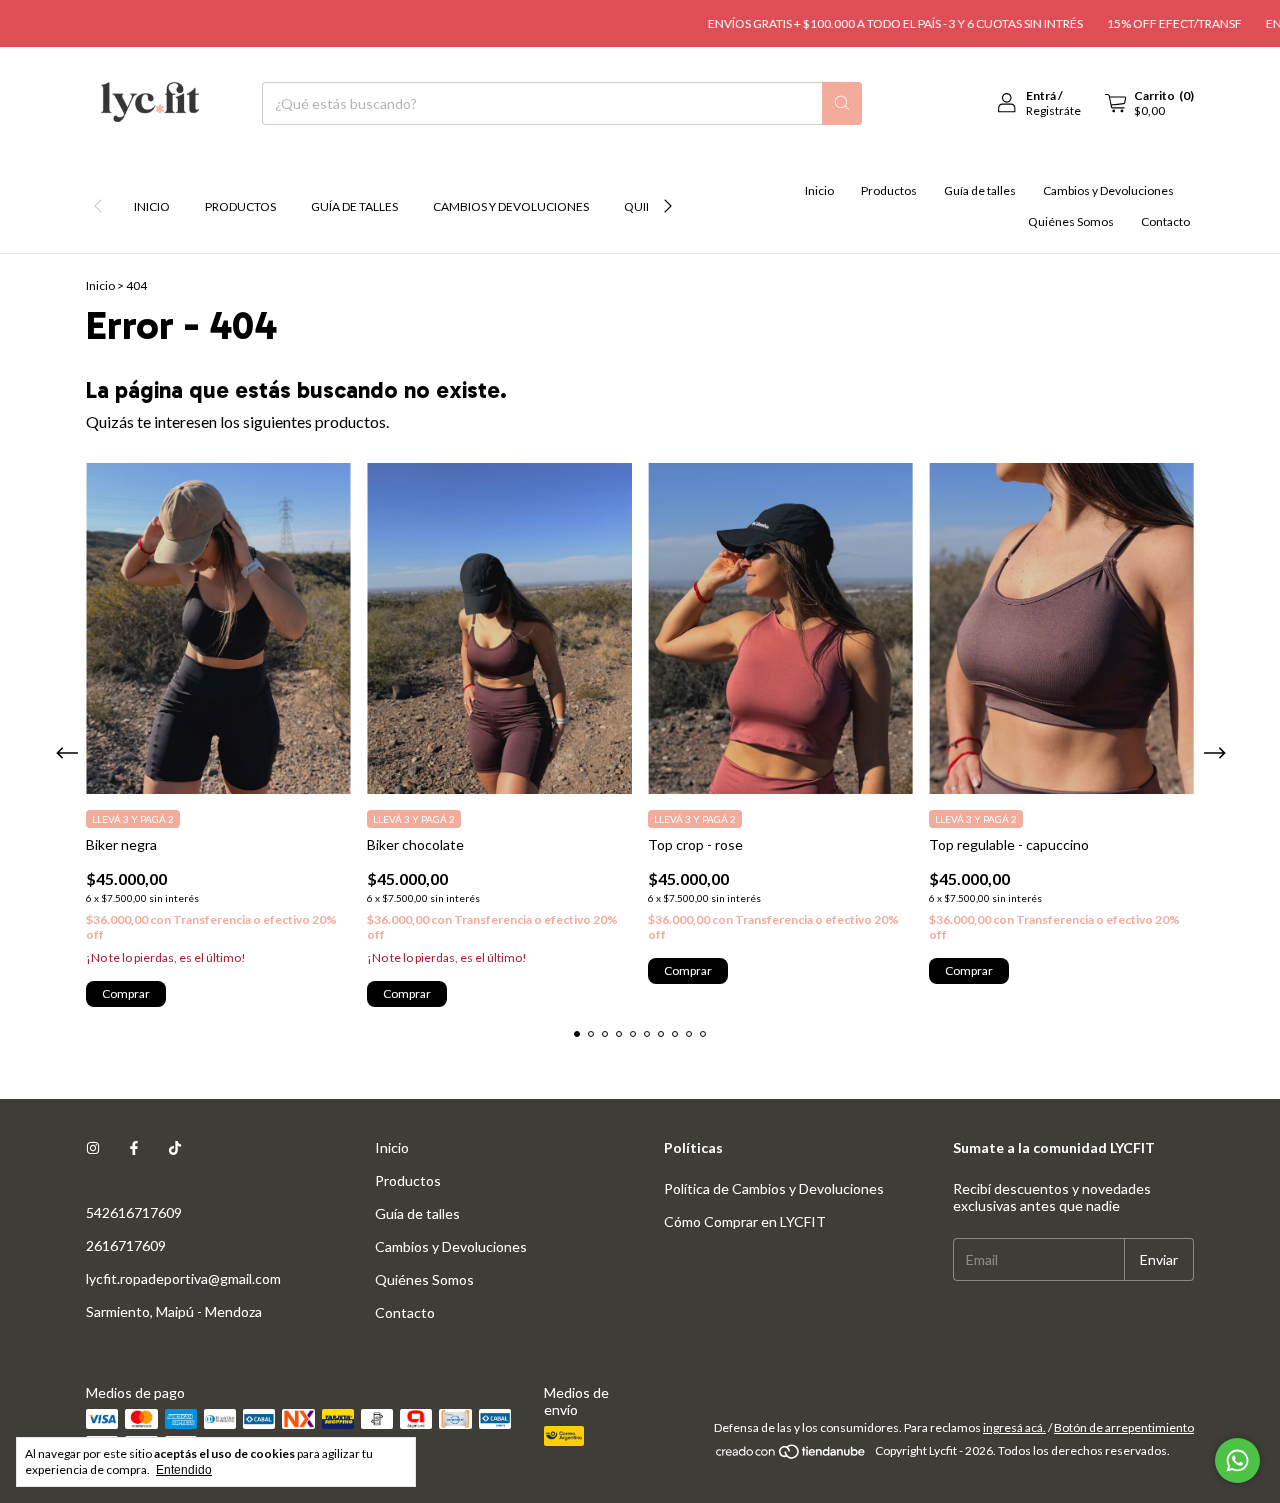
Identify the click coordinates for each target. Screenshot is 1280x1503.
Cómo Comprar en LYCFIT (745, 1221)
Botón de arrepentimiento (1124, 1427)
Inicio (152, 206)
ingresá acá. (1014, 1427)
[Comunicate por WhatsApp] (1237, 1460)
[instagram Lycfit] (93, 1147)
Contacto (1165, 221)
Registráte (1053, 110)
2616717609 (126, 1245)
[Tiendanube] (791, 1455)
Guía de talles (354, 206)
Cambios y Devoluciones (511, 206)
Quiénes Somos (1071, 221)
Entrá (1041, 95)
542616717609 (134, 1212)
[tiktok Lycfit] (175, 1147)
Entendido (184, 1470)
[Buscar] (842, 103)
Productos (240, 206)
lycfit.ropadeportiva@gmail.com (183, 1278)
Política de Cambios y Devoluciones (774, 1188)
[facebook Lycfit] (134, 1147)
